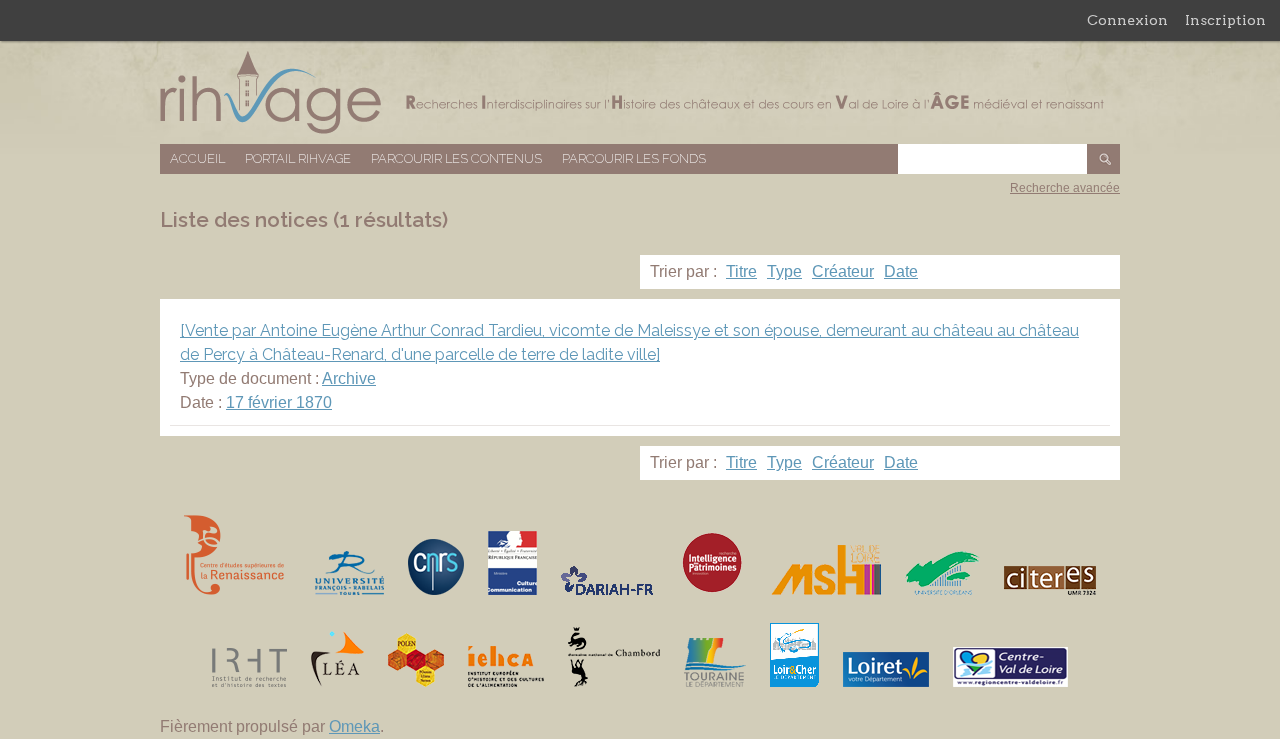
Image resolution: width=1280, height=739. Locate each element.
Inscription (1225, 20)
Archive (349, 378)
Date (901, 271)
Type (784, 271)
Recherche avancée (1065, 188)
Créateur (843, 271)
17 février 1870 (279, 402)
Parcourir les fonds (634, 158)
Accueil (197, 158)
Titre (741, 271)
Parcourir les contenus (456, 158)
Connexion (1127, 20)
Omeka (354, 726)
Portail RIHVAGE (298, 158)
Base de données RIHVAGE (640, 92)
